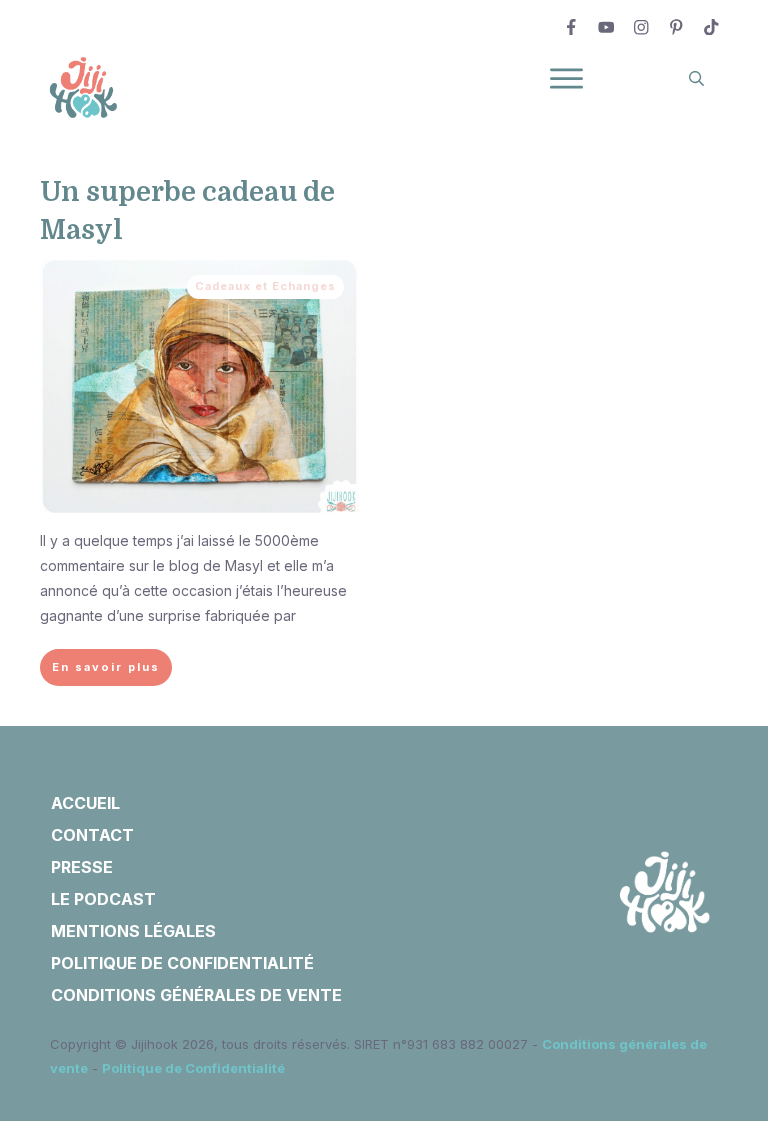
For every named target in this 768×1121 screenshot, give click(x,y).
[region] (260, 936)
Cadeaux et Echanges (265, 286)
